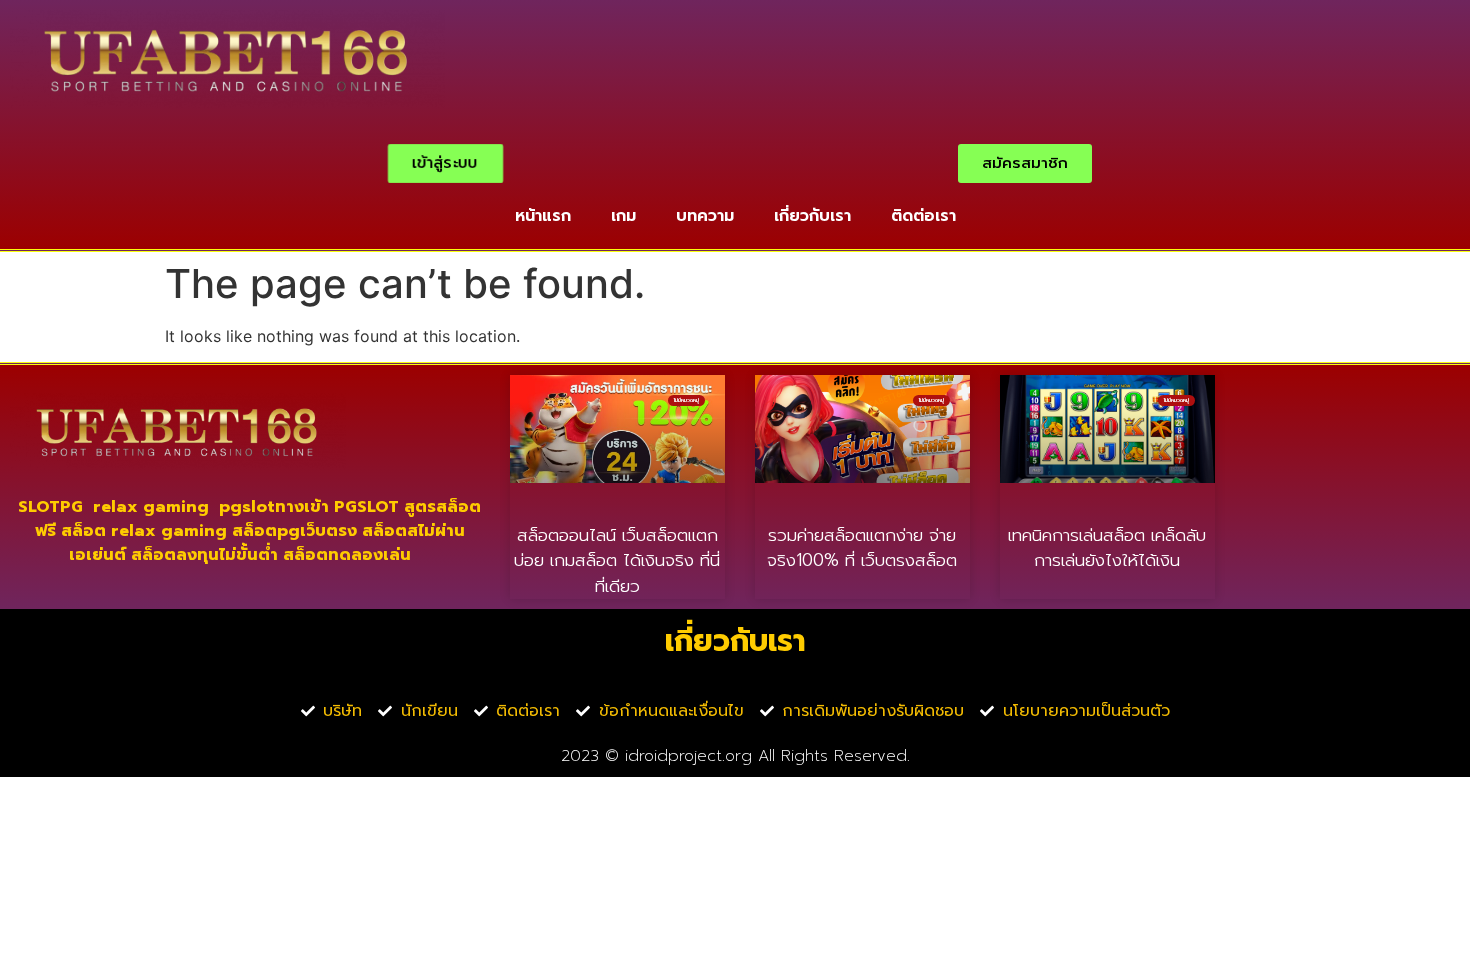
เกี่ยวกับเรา (812, 216)
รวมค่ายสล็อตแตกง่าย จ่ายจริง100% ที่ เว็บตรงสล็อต (862, 548)
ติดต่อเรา (923, 216)
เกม (623, 216)
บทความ (705, 216)
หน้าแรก (543, 216)
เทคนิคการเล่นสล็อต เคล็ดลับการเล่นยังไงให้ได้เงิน (1107, 548)
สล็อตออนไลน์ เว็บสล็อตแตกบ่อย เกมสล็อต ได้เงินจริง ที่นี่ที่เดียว (617, 560)
